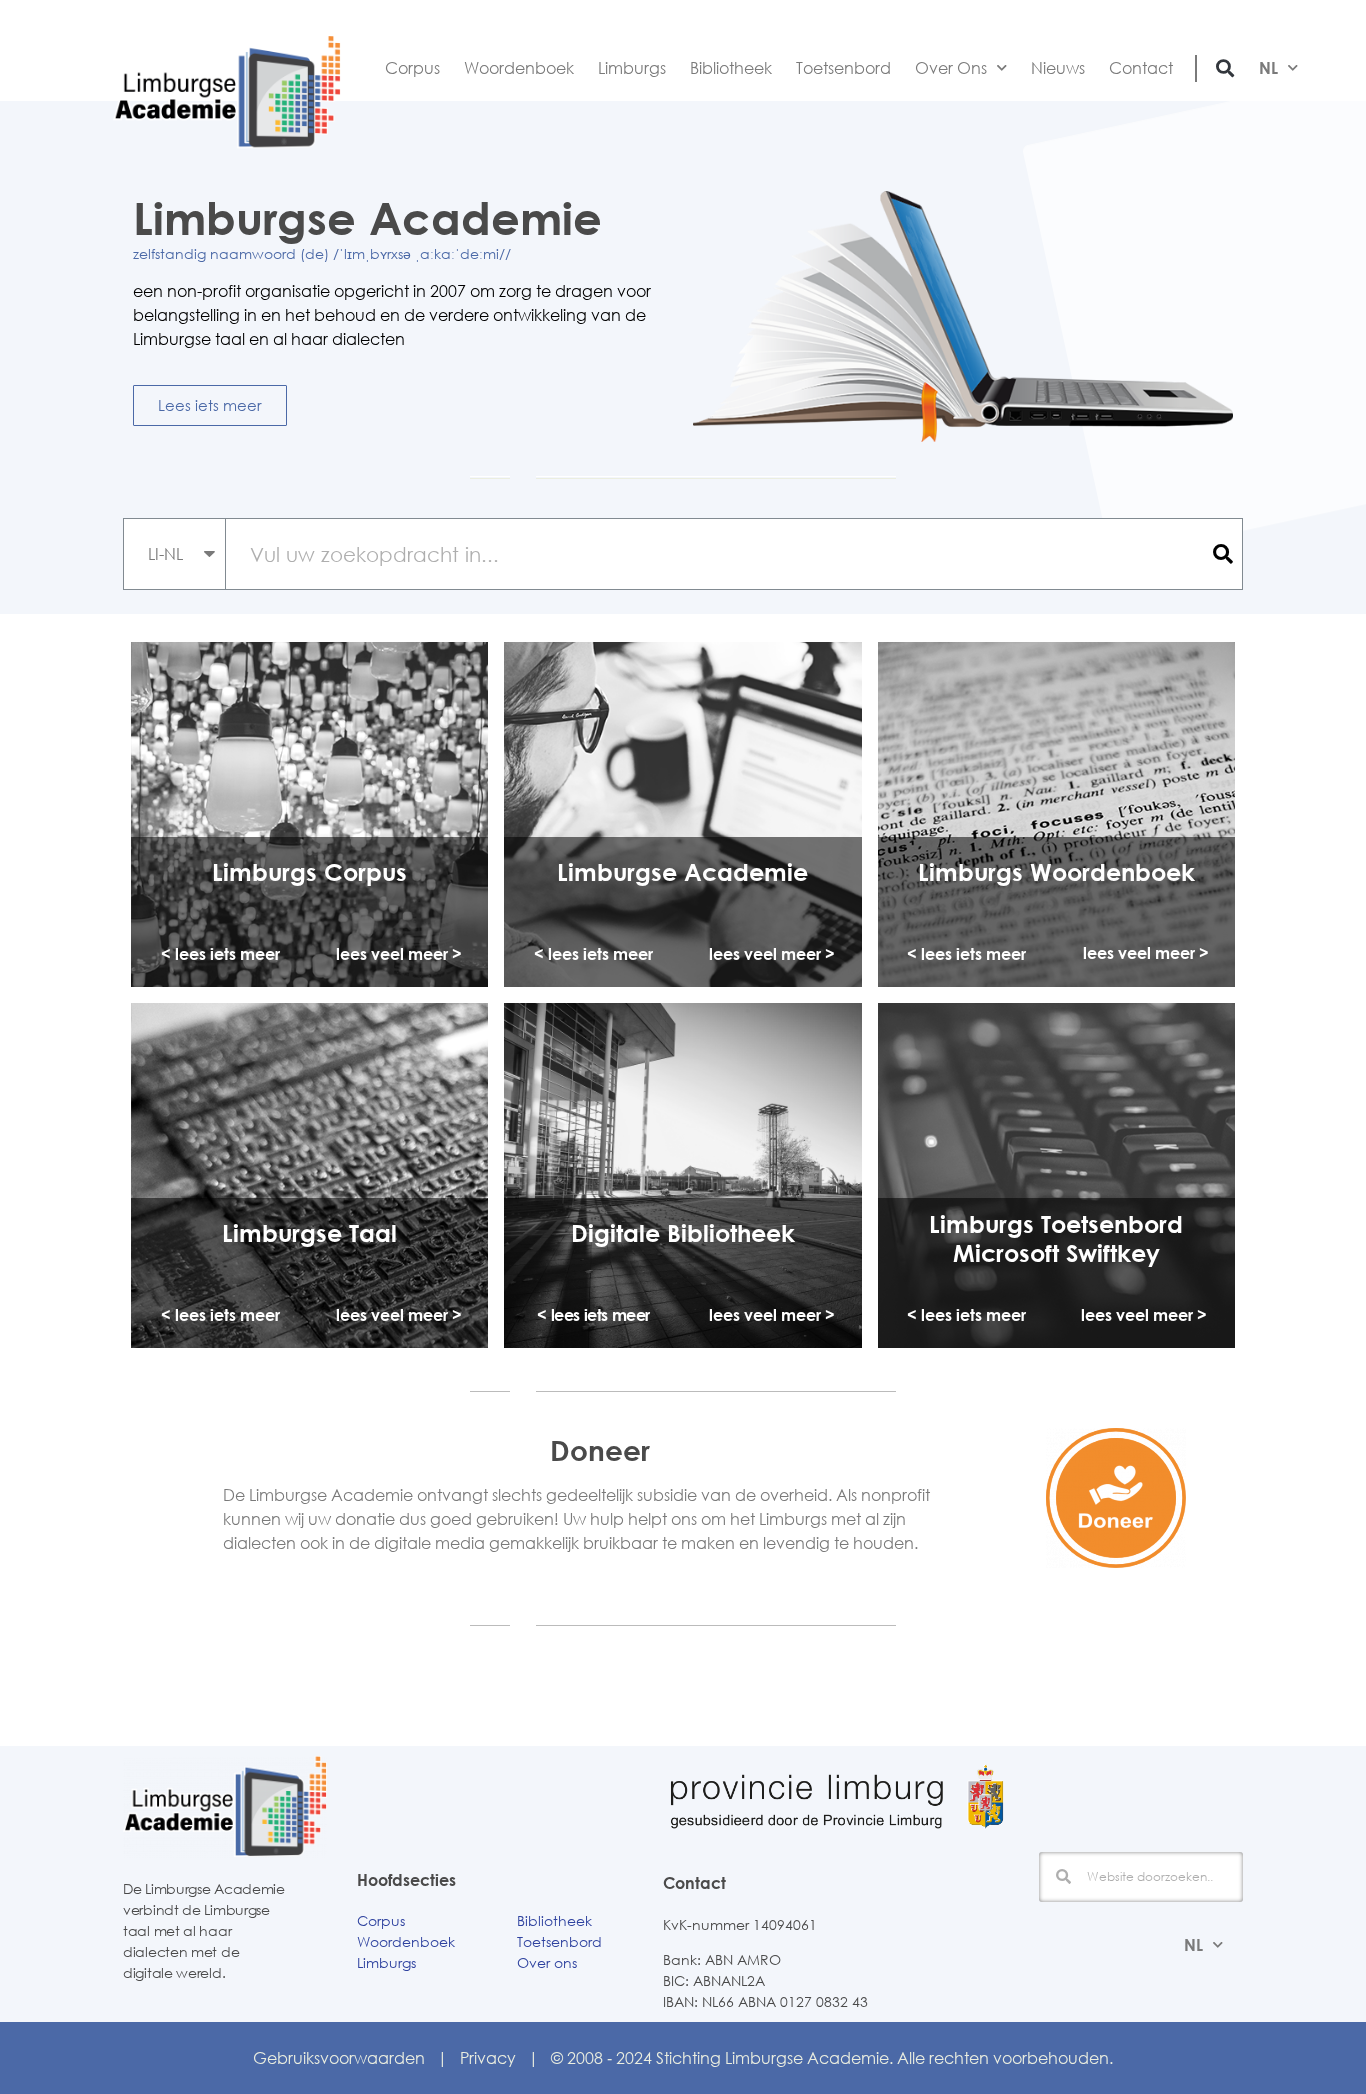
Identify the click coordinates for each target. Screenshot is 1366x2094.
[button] (1225, 67)
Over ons (547, 1962)
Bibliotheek (731, 68)
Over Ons (951, 68)
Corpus (412, 68)
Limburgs (632, 68)
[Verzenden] (1221, 554)
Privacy (488, 2057)
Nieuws (1058, 68)
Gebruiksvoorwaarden (339, 2057)
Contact (1141, 68)
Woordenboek (519, 68)
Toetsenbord (843, 68)
